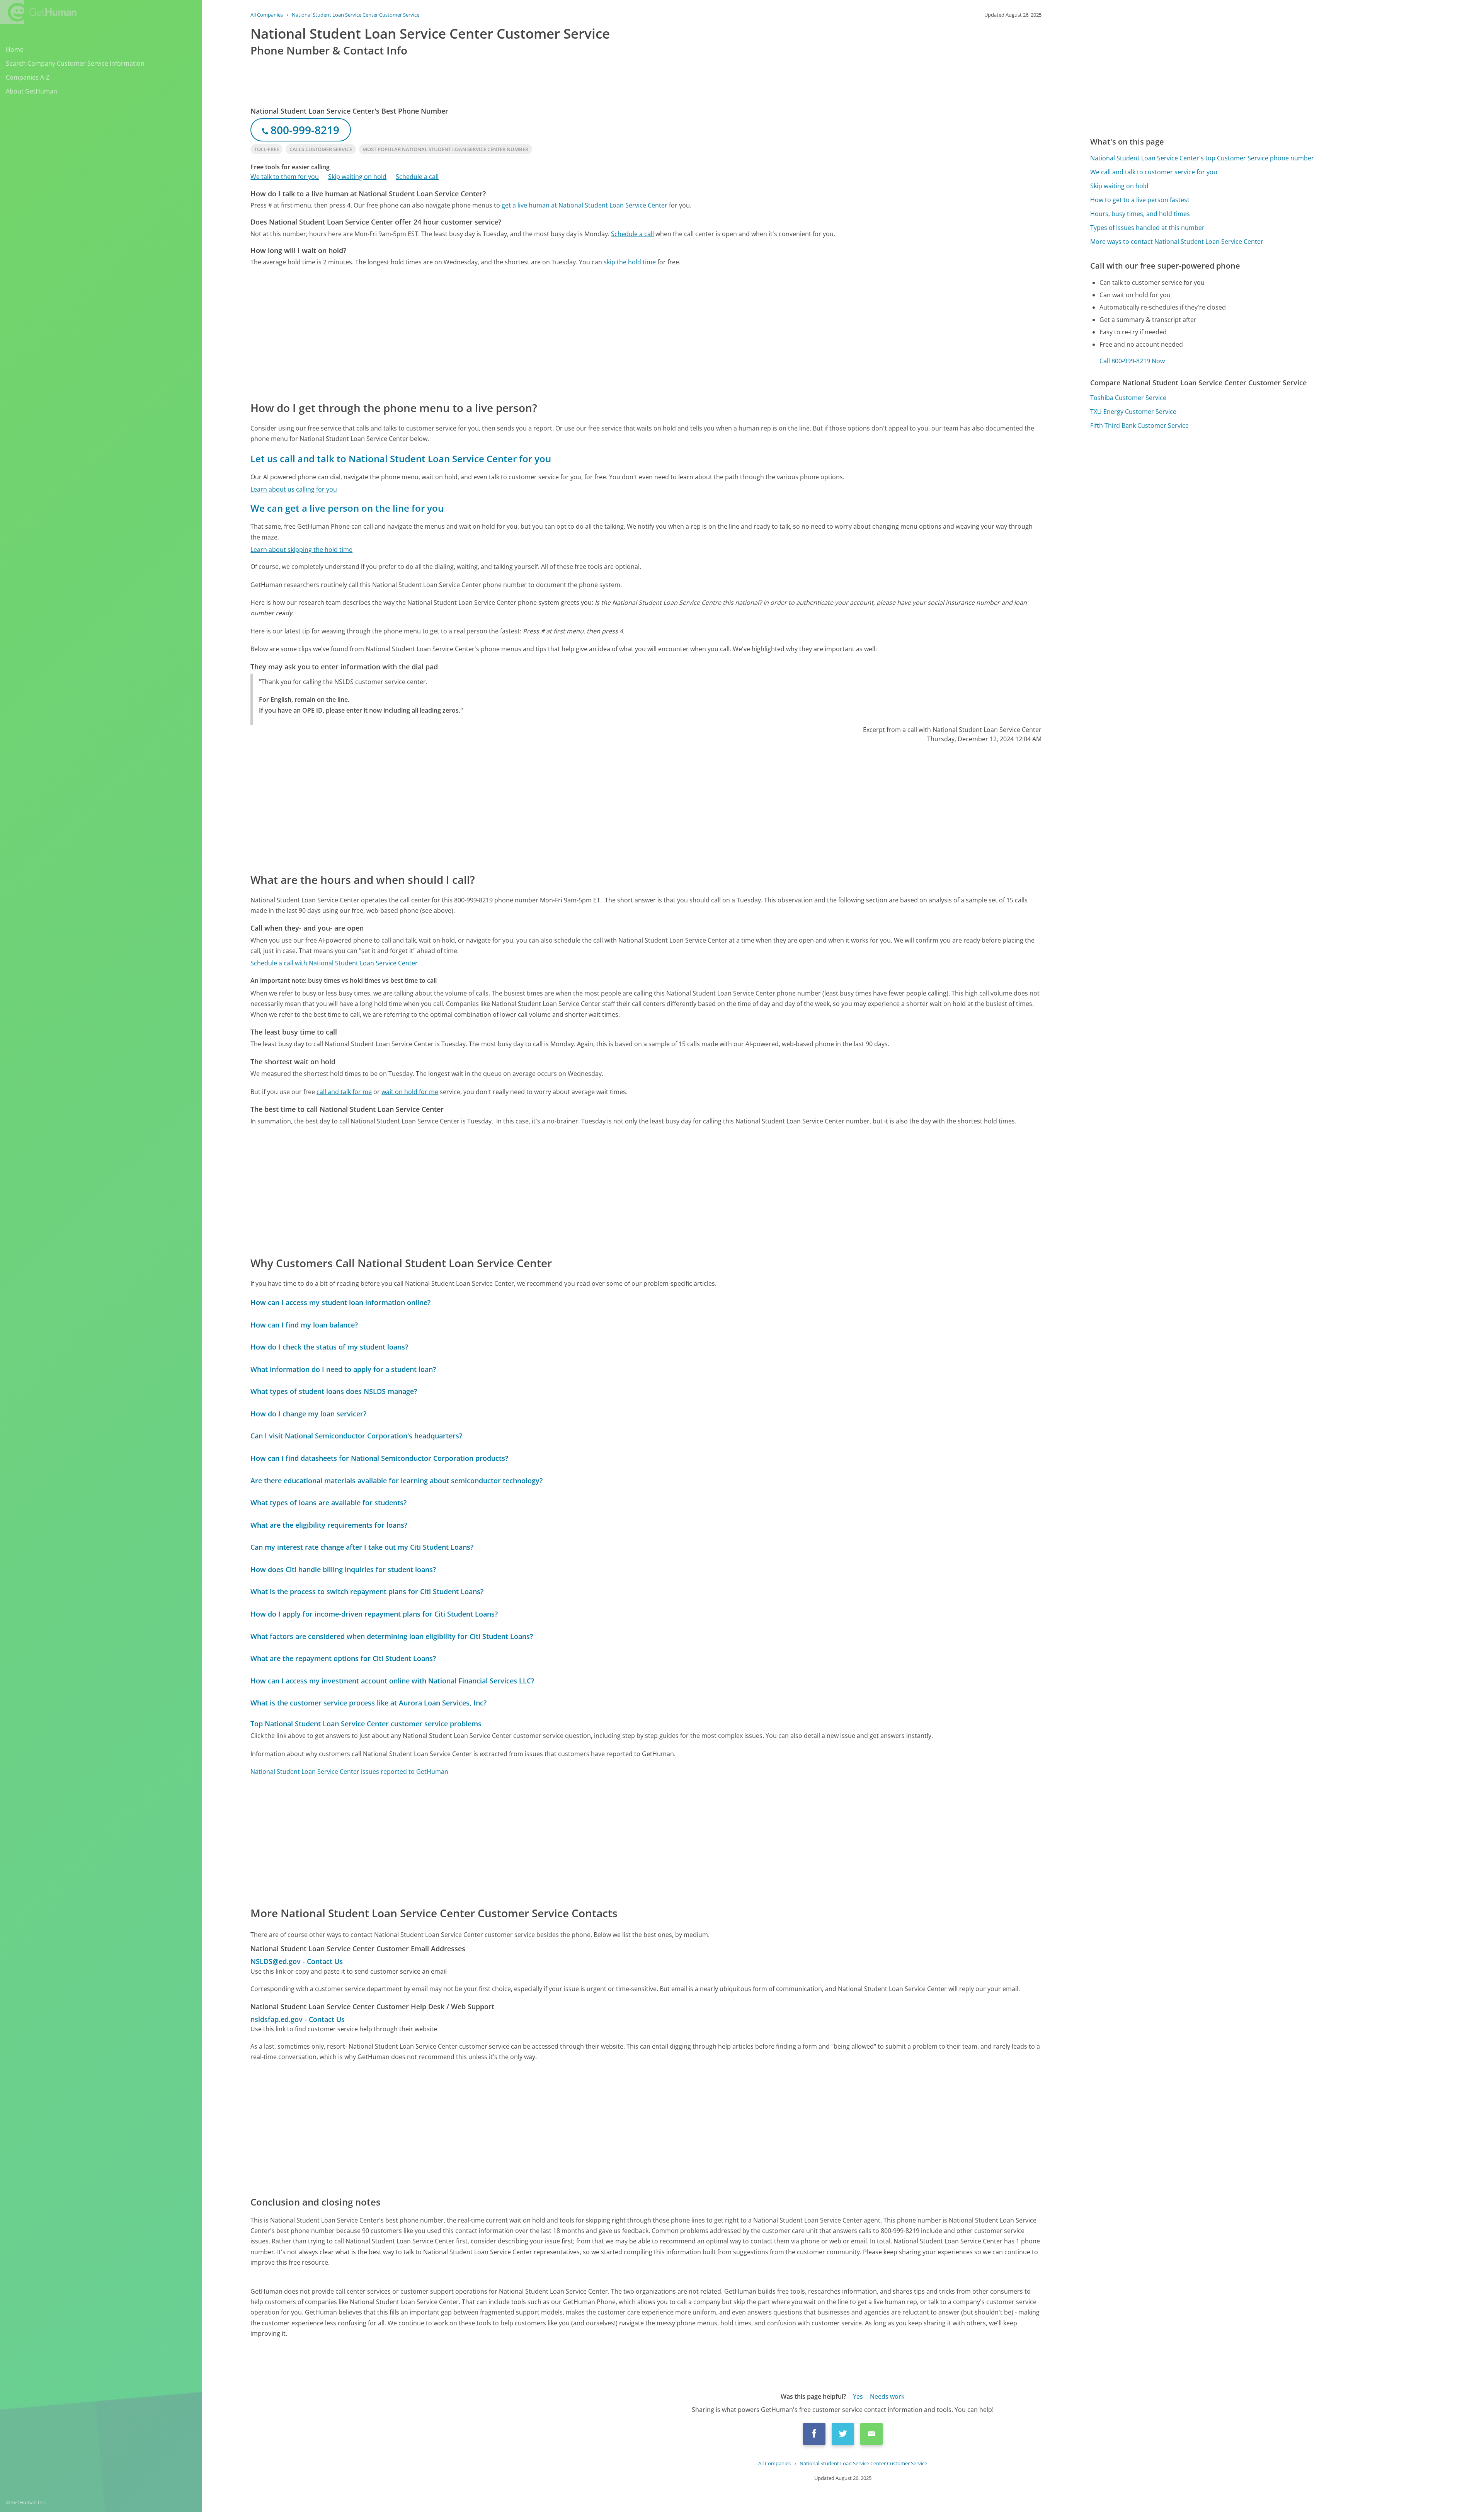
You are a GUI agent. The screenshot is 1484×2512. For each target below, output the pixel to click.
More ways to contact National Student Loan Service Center (1177, 242)
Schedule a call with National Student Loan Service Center (334, 963)
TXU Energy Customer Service (1133, 412)
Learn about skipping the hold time (301, 550)
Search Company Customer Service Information (75, 63)
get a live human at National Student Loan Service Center (585, 205)
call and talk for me (344, 1092)
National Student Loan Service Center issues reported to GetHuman (349, 1772)
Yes (858, 2396)
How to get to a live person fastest (1140, 200)
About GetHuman (31, 91)
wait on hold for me (410, 1092)
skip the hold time (630, 262)
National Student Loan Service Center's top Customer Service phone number (1202, 158)
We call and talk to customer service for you (1154, 172)
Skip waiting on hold (357, 177)
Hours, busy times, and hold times (1140, 214)
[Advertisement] (482, 333)
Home (15, 49)
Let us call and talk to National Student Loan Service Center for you (401, 459)
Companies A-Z (28, 77)
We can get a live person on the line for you (347, 508)
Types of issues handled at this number (1147, 228)
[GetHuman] (38, 12)
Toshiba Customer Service (1128, 398)
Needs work (887, 2396)
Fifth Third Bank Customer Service (1139, 425)
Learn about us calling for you (294, 489)
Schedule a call (417, 177)
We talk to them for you (285, 177)
